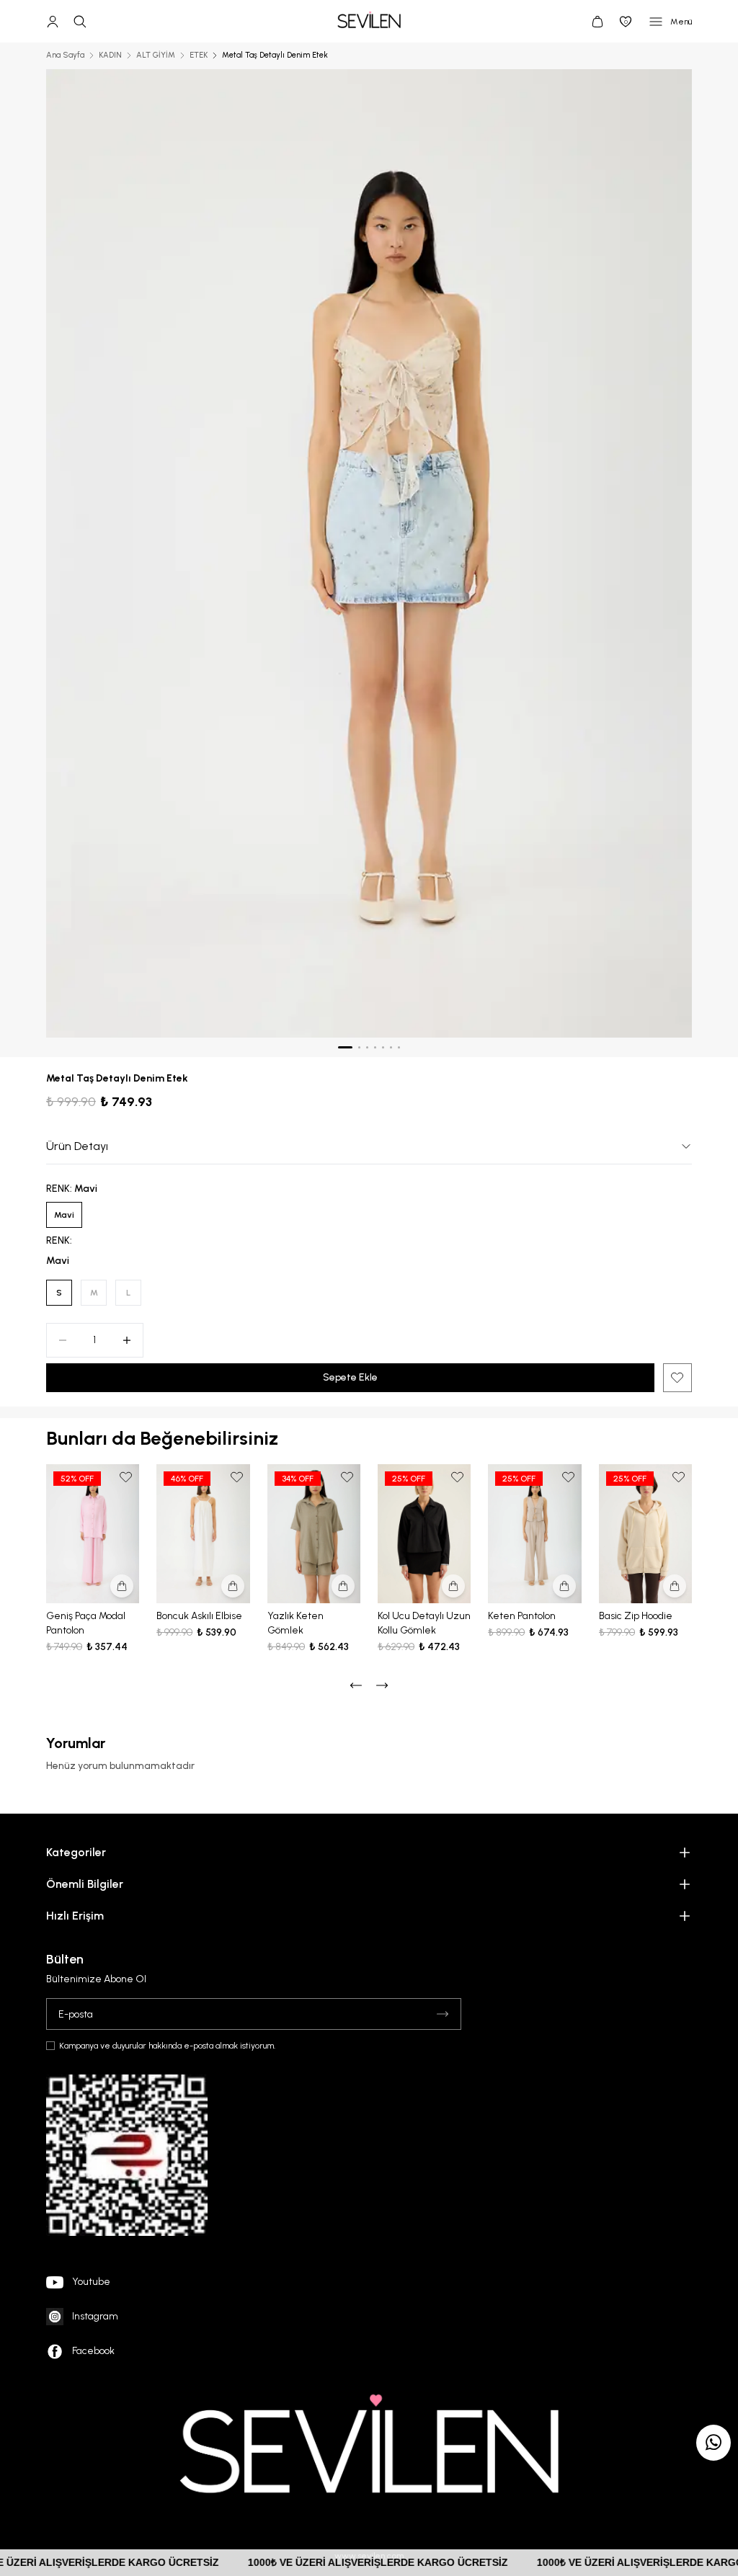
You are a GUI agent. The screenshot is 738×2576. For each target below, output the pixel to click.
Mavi (64, 1215)
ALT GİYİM (156, 55)
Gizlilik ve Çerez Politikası (532, 2495)
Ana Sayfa (65, 55)
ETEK (199, 55)
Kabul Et (686, 2541)
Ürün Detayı (77, 1146)
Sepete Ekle (350, 1377)
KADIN (110, 55)
